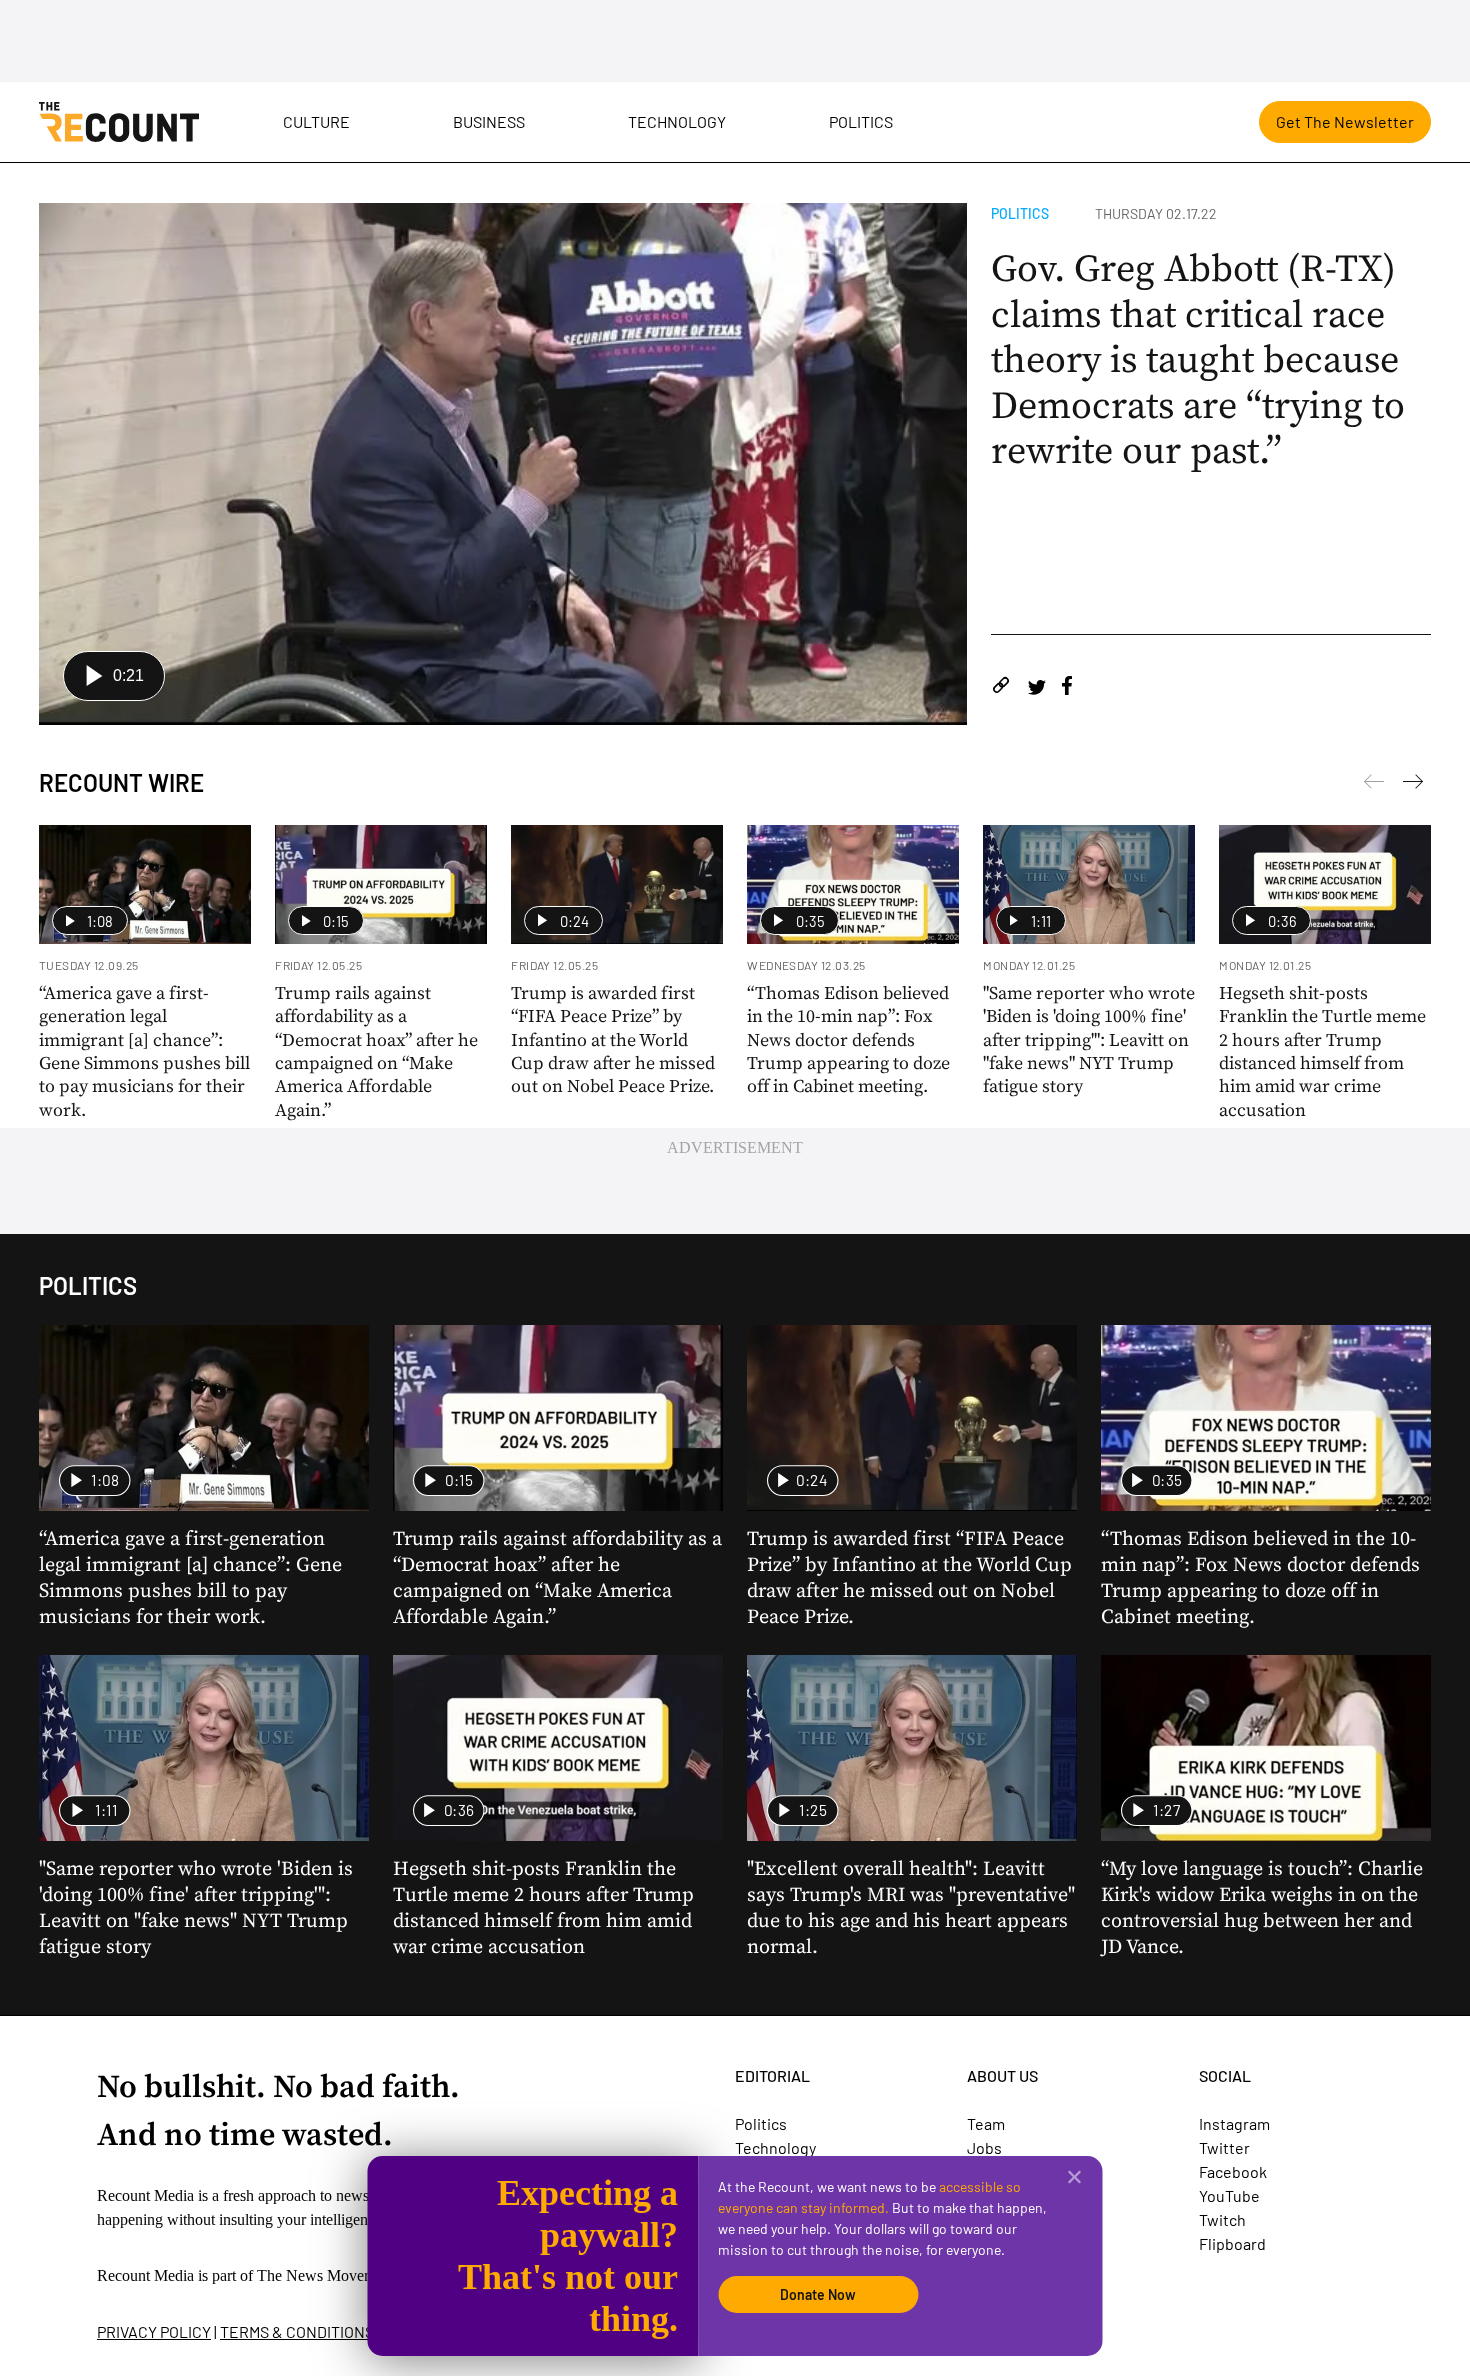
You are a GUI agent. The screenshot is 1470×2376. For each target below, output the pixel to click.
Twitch (1222, 2219)
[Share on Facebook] (1067, 688)
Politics (861, 121)
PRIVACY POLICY (154, 2331)
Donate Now (818, 2294)
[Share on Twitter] (1036, 688)
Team (986, 2123)
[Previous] (1413, 785)
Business (489, 121)
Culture (316, 121)
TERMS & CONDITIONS (297, 2331)
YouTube (1229, 2195)
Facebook (1233, 2171)
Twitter (1224, 2147)
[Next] (1374, 785)
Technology (677, 121)
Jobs (984, 2147)
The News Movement (326, 2275)
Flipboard (1232, 2243)
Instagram (1234, 2123)
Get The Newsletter (1345, 121)
